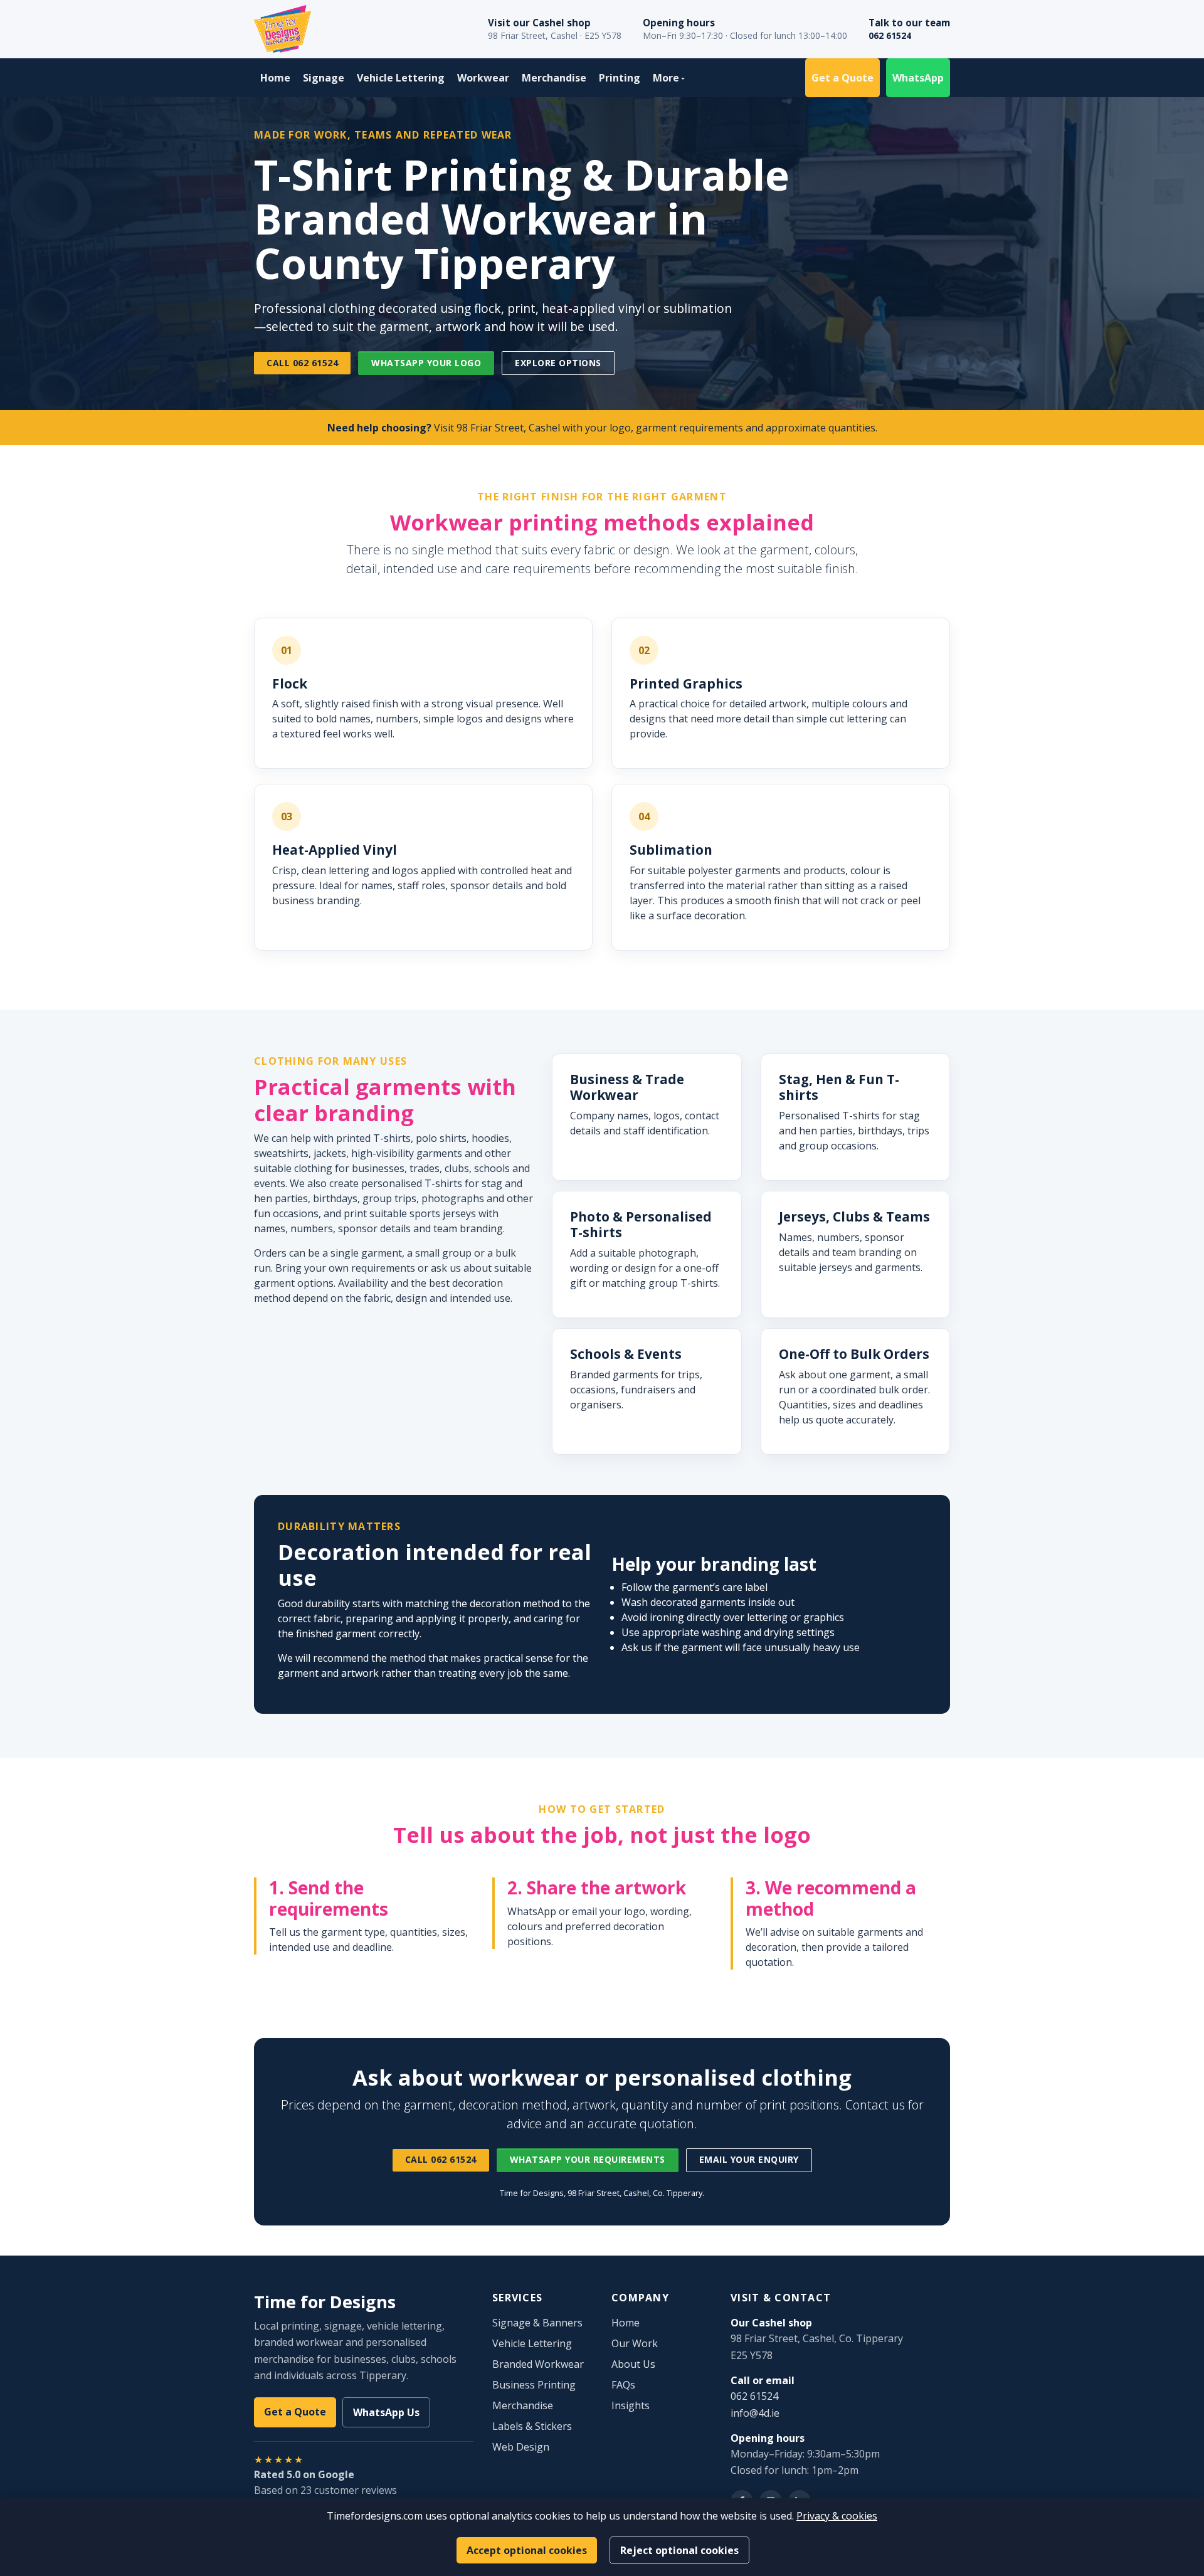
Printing (620, 78)
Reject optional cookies (679, 2550)
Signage (324, 78)
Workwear (483, 78)
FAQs (623, 2385)
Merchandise (554, 78)
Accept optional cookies (527, 2550)
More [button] (666, 78)
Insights (631, 2405)
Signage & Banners (537, 2323)
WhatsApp (918, 78)
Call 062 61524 (302, 363)
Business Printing (534, 2385)
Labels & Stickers (532, 2426)
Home (275, 78)
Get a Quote (842, 78)
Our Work (635, 2343)
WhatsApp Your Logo (426, 363)
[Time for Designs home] (283, 29)
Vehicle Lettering (401, 78)
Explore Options (558, 363)
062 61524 (890, 35)
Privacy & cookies (837, 2516)
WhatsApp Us (386, 2412)
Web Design (521, 2447)
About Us (633, 2364)
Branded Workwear (538, 2364)
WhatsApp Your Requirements (588, 2159)
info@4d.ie (755, 2413)
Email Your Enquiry (749, 2159)
